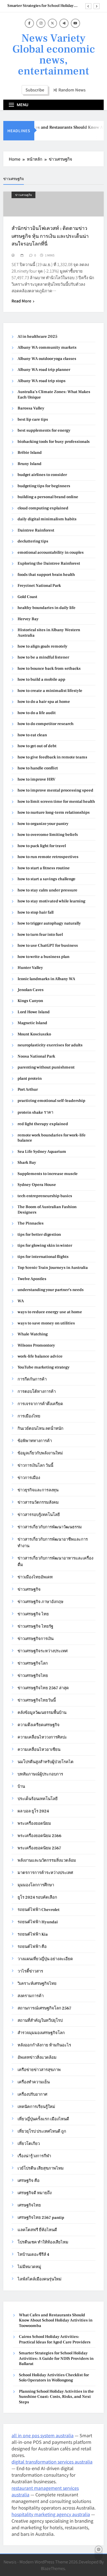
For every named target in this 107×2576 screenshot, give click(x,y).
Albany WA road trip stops (42, 381)
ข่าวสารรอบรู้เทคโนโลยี (39, 1515)
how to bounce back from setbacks (49, 668)
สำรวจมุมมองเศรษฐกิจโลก (41, 2033)
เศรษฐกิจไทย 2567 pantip (41, 2218)
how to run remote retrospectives (48, 857)
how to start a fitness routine (44, 868)
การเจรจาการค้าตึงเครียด (40, 1404)
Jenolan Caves (31, 990)
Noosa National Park (36, 1056)
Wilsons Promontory (36, 1345)
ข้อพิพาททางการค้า (35, 1441)
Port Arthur (28, 1089)
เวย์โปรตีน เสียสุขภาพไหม (41, 2168)
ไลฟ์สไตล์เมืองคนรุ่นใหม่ (40, 2279)
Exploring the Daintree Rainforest (49, 563)
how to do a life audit (37, 713)
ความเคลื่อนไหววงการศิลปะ (42, 1737)
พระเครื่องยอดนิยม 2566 (40, 1836)
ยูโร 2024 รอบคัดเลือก (37, 1897)
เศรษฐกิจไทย (29, 2205)
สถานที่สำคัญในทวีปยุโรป (40, 2021)
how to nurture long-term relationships (54, 812)
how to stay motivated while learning (51, 901)
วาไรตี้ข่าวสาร (30, 1971)
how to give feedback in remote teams (52, 757)
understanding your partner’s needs (51, 1290)
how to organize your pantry (43, 824)
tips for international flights (43, 1257)
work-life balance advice (40, 1356)
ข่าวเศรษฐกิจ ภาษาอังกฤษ (40, 1602)
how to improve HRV (36, 779)
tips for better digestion (39, 1234)
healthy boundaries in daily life (47, 608)
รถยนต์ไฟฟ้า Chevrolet (39, 1910)
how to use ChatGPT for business (48, 945)
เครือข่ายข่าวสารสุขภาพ (39, 2070)
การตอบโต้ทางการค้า (37, 1392)
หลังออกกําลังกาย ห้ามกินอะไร (44, 2045)
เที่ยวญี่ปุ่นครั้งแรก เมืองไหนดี (43, 2119)
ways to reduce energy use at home (50, 1312)
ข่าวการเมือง (29, 1478)
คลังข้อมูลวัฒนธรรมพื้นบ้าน (42, 1713)
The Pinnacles (31, 1223)
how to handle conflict (38, 768)
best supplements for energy (44, 430)
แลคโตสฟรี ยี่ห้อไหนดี (37, 2230)
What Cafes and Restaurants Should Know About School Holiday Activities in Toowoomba (56, 2320)
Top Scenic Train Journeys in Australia (53, 1268)
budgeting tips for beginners (44, 486)
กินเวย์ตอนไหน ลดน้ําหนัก (40, 1429)
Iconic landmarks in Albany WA (46, 979)
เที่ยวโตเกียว (29, 2144)
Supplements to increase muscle (48, 1174)
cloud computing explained (43, 508)
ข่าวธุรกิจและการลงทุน (38, 1490)
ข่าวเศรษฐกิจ (23, 195)
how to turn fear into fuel (40, 935)
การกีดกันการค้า (32, 1379)
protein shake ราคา (35, 1112)
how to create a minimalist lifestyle (50, 691)
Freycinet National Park (39, 586)
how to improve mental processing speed (55, 790)
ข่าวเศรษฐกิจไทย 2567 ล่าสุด (43, 1688)
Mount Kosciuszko (34, 1034)
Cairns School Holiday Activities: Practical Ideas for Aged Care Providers (55, 2339)
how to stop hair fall (36, 912)
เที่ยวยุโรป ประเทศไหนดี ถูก (42, 2131)
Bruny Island (29, 464)
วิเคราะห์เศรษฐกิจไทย (37, 1984)
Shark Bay (27, 1163)
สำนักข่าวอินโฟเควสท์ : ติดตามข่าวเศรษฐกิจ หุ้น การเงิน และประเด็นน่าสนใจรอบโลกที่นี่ (50, 236)
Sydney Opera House (37, 1185)
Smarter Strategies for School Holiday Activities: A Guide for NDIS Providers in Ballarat (43, 4)
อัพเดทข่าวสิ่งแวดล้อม (37, 2057)
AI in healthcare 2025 (37, 337)
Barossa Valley (31, 408)
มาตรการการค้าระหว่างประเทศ (45, 1873)
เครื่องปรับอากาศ (32, 2094)
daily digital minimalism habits (47, 519)
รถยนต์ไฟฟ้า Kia (33, 1934)
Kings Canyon (30, 1001)
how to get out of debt (37, 746)
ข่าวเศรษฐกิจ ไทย (33, 1614)
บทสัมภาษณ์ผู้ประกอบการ (40, 1774)
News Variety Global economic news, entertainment (54, 55)
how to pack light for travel (42, 846)
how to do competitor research (46, 724)
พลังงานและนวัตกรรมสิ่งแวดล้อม (47, 1860)
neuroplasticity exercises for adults (50, 1045)
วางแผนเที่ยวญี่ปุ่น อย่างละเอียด (45, 1959)
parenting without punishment (46, 1067)
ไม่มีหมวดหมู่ (29, 2267)
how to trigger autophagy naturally (49, 923)
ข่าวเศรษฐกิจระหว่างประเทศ (43, 1651)
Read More (21, 301)
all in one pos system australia (43, 2435)
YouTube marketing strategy (44, 1367)
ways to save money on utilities (46, 1323)
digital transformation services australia (52, 2462)
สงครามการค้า (31, 1996)
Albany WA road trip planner (44, 370)
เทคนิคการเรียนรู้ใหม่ (36, 2107)
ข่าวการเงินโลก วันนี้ (35, 1465)
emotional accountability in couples (51, 552)
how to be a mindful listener (43, 657)
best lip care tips (33, 419)
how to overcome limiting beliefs (48, 835)
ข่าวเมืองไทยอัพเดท (35, 1577)
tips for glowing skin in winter (45, 1245)
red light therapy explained (43, 1124)
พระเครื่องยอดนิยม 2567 (39, 1848)
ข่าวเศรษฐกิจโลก (33, 1663)
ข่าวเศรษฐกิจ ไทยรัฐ (35, 1626)
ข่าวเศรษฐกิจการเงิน (36, 1639)
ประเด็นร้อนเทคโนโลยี (38, 1799)
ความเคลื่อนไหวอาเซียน (39, 1750)
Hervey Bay (28, 619)
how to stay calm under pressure (47, 890)
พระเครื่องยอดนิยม (34, 1823)
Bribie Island (30, 453)
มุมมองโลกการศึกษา (36, 1885)
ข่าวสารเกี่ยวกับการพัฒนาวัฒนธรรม (50, 1527)
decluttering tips (33, 541)
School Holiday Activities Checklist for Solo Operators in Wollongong (54, 2378)
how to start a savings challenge (47, 879)
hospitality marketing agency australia (51, 2514)
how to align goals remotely (43, 646)
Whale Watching (33, 1334)
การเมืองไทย (29, 1416)
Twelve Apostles (32, 1279)
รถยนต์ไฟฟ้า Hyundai (38, 1922)
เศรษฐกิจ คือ (29, 2181)
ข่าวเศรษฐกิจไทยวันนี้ (37, 1700)
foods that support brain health (46, 575)
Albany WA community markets (47, 347)
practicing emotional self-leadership (51, 1101)
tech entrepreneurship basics (45, 1196)
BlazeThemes (53, 2568)
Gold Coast (27, 597)
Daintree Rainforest (36, 530)
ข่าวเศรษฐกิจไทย (33, 1676)
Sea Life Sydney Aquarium (42, 1152)
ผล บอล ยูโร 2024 (33, 1811)
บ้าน (21, 1787)
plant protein (30, 1078)
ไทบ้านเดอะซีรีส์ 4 (33, 2255)
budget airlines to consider (42, 475)
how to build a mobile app (41, 679)
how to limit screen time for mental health (56, 802)
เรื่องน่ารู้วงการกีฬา (34, 2156)
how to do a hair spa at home (44, 702)
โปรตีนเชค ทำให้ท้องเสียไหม (43, 2242)
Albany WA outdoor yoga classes (47, 359)
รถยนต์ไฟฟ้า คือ (32, 1947)
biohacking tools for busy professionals (54, 442)
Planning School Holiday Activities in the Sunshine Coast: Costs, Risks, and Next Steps (56, 2397)
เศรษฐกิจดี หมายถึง (35, 2193)
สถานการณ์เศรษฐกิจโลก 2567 (44, 2008)
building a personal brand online (48, 497)
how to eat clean (32, 735)
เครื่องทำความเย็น (34, 2082)
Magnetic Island (32, 1023)
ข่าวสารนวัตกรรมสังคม (38, 1502)
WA (21, 1301)
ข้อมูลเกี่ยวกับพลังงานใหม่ (40, 1453)
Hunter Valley (30, 968)
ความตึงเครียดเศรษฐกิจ (39, 1725)
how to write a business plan (43, 957)
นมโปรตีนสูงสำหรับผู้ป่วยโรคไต (46, 1762)
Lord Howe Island (34, 1012)
